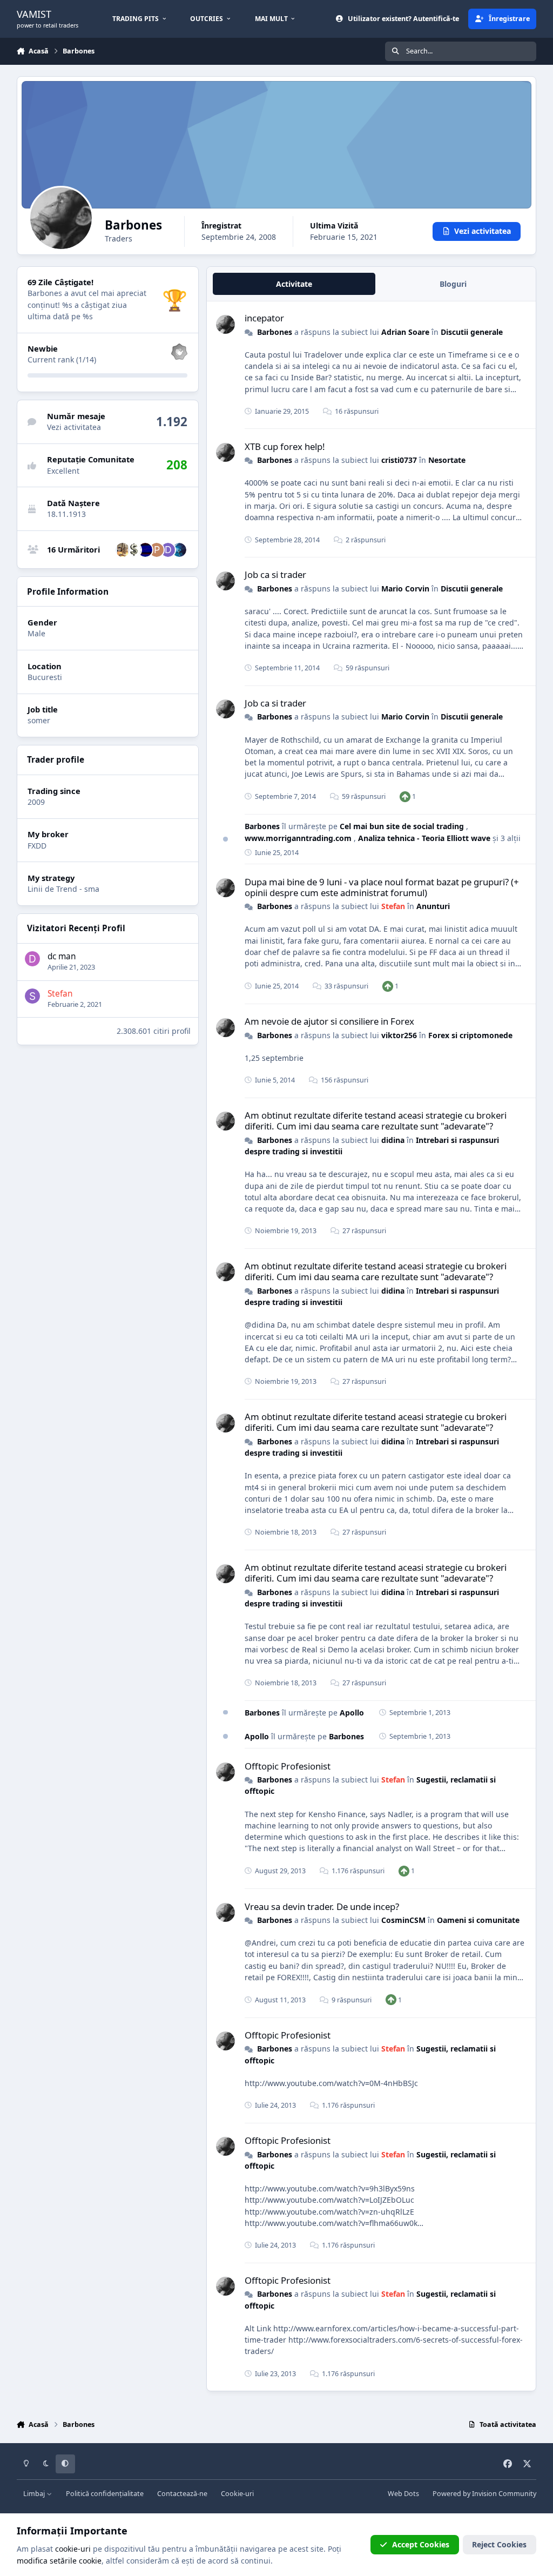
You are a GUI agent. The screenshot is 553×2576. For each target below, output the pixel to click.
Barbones (275, 332)
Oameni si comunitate (478, 1920)
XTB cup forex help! (285, 446)
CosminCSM (403, 1920)
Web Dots (403, 2494)
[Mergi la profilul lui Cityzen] (179, 550)
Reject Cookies (499, 2544)
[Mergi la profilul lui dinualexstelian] (168, 550)
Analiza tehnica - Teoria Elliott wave (425, 838)
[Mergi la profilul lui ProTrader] (157, 550)
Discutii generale (472, 332)
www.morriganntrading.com (299, 838)
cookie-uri (73, 2549)
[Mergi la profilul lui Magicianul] (145, 550)
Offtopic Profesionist (288, 1766)
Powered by (484, 2494)
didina (393, 1140)
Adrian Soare (405, 332)
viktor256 (399, 1035)
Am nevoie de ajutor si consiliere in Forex (329, 1021)
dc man (62, 956)
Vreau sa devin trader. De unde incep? (322, 1906)
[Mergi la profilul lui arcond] (134, 550)
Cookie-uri (237, 2494)
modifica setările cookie (59, 2561)
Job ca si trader (275, 574)
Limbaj (35, 2494)
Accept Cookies (421, 2544)
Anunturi (433, 906)
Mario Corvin (405, 588)
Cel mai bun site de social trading (403, 826)
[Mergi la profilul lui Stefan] (32, 996)
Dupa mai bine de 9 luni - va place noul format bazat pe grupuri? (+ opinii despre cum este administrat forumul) (382, 887)
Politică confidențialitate (105, 2494)
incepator (264, 318)
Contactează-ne (182, 2494)
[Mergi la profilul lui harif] (123, 550)
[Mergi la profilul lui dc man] (32, 959)
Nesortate (447, 460)
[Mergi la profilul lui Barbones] (225, 324)
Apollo (352, 1713)
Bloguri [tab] (453, 284)
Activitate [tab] (294, 284)
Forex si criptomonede (470, 1035)
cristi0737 (399, 460)
